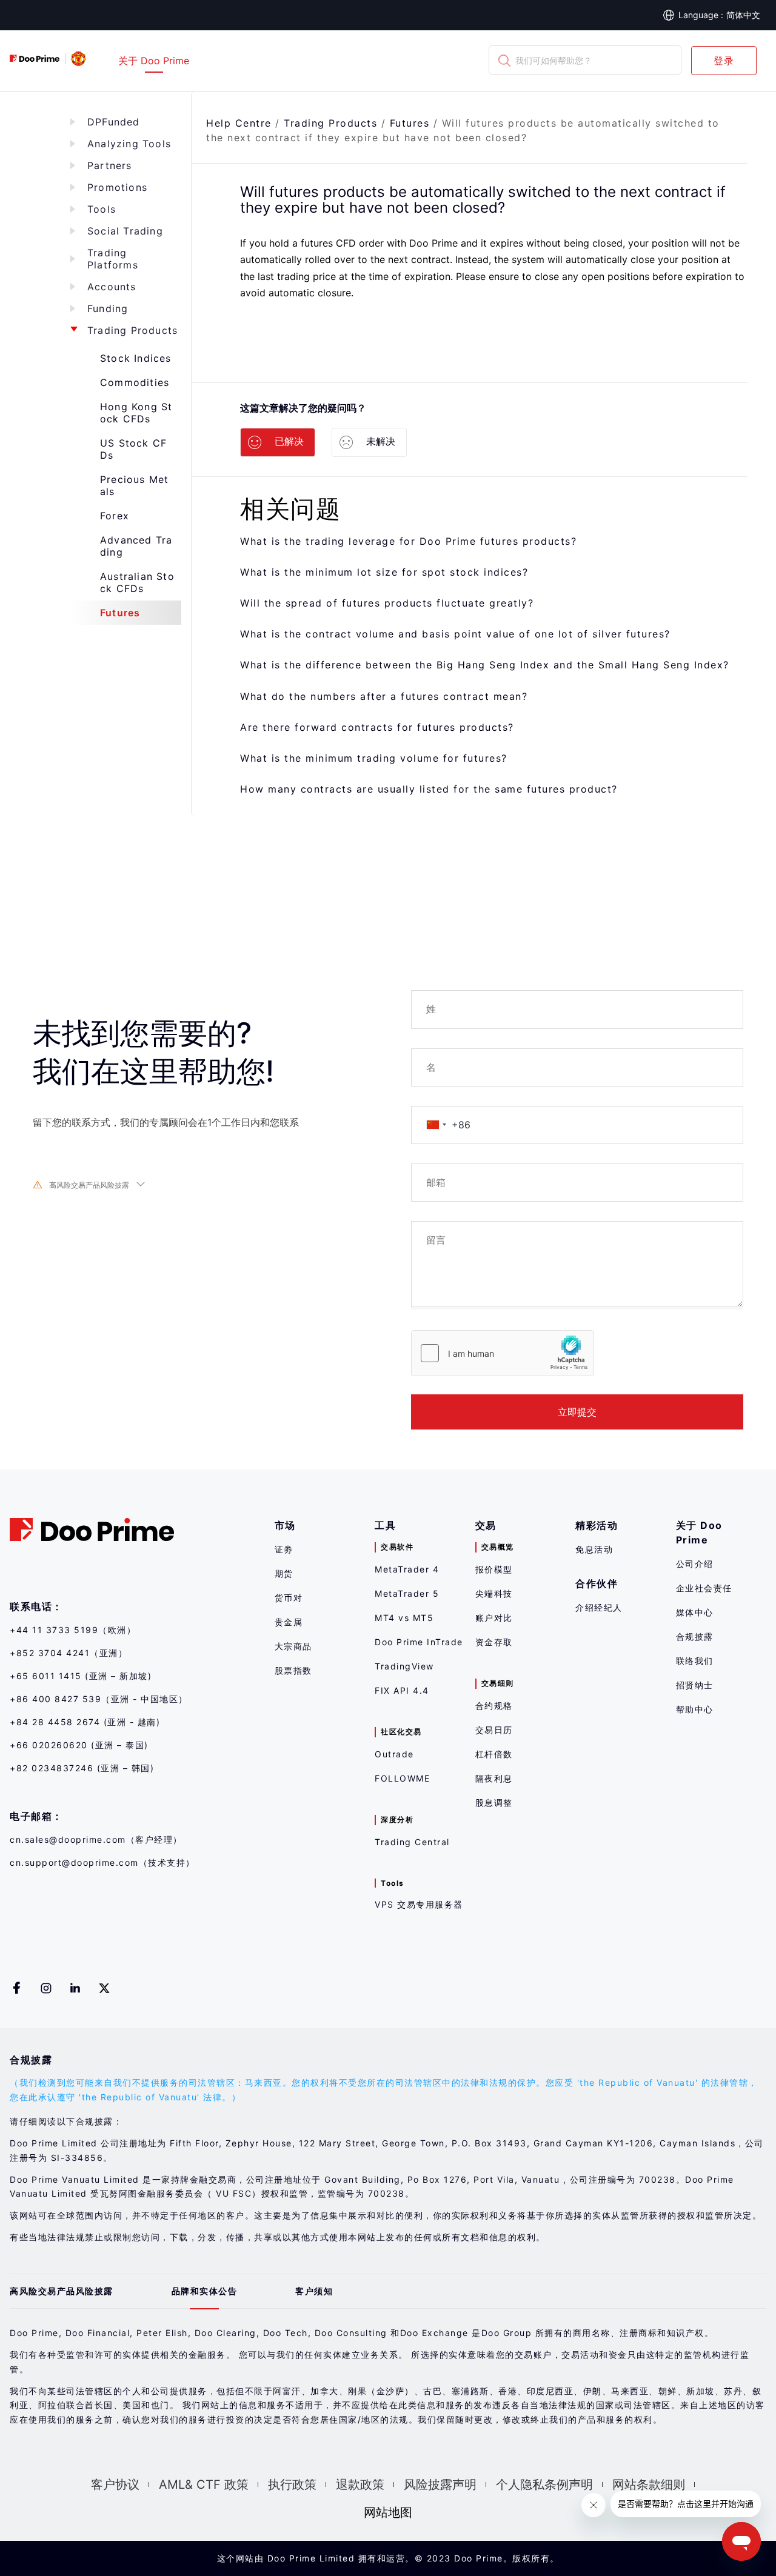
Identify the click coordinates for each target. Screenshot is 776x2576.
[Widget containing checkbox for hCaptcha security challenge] (503, 1353)
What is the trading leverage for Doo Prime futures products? (408, 541)
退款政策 (360, 2484)
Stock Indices (136, 358)
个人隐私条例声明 (544, 2484)
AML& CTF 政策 (204, 2484)
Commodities (135, 382)
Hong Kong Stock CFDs (136, 413)
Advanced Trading (136, 546)
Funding (108, 308)
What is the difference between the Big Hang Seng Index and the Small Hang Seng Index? (485, 665)
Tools (102, 209)
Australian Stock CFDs (137, 582)
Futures (120, 613)
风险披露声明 (440, 2484)
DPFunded (114, 122)
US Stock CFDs (133, 449)
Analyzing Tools (129, 144)
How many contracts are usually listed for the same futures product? (429, 789)
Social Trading (125, 231)
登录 (724, 61)
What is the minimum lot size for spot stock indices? (384, 572)
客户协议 (115, 2484)
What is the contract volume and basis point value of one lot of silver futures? (455, 634)
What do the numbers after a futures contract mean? (384, 696)
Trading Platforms (113, 259)
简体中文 (743, 15)
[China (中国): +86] (436, 1125)
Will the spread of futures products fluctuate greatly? (387, 603)
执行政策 (292, 2484)
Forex (115, 516)
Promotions (117, 187)
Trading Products (132, 330)
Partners (110, 165)
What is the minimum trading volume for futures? (374, 758)
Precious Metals (134, 485)
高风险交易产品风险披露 (89, 1185)
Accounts (112, 287)
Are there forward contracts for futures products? (377, 727)
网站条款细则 (649, 2484)
